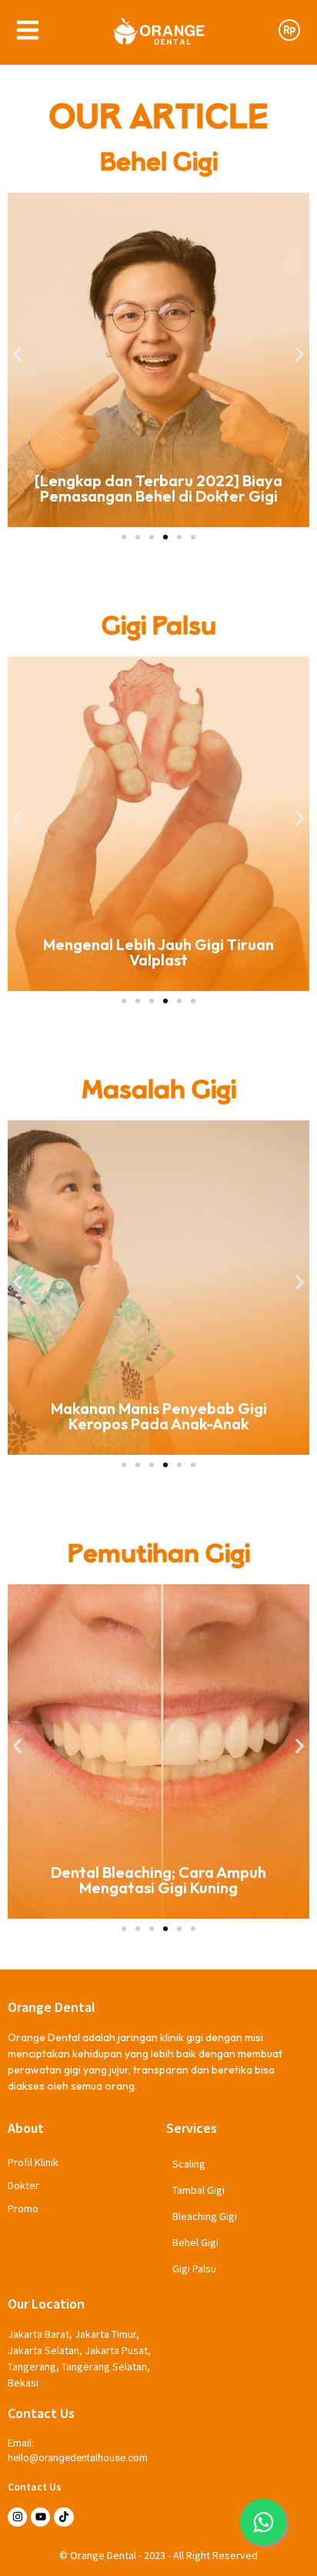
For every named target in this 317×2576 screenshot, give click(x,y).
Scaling (189, 2164)
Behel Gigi (195, 2242)
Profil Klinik (33, 2162)
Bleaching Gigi (205, 2216)
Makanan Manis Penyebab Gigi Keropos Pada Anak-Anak (159, 1416)
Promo (23, 2208)
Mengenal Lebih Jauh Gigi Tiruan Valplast (158, 952)
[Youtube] (40, 2517)
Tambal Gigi (199, 2190)
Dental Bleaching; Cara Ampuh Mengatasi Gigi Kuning (158, 1880)
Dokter (23, 2185)
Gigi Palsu (194, 2269)
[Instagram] (17, 2517)
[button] (17, 355)
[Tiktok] (63, 2517)
